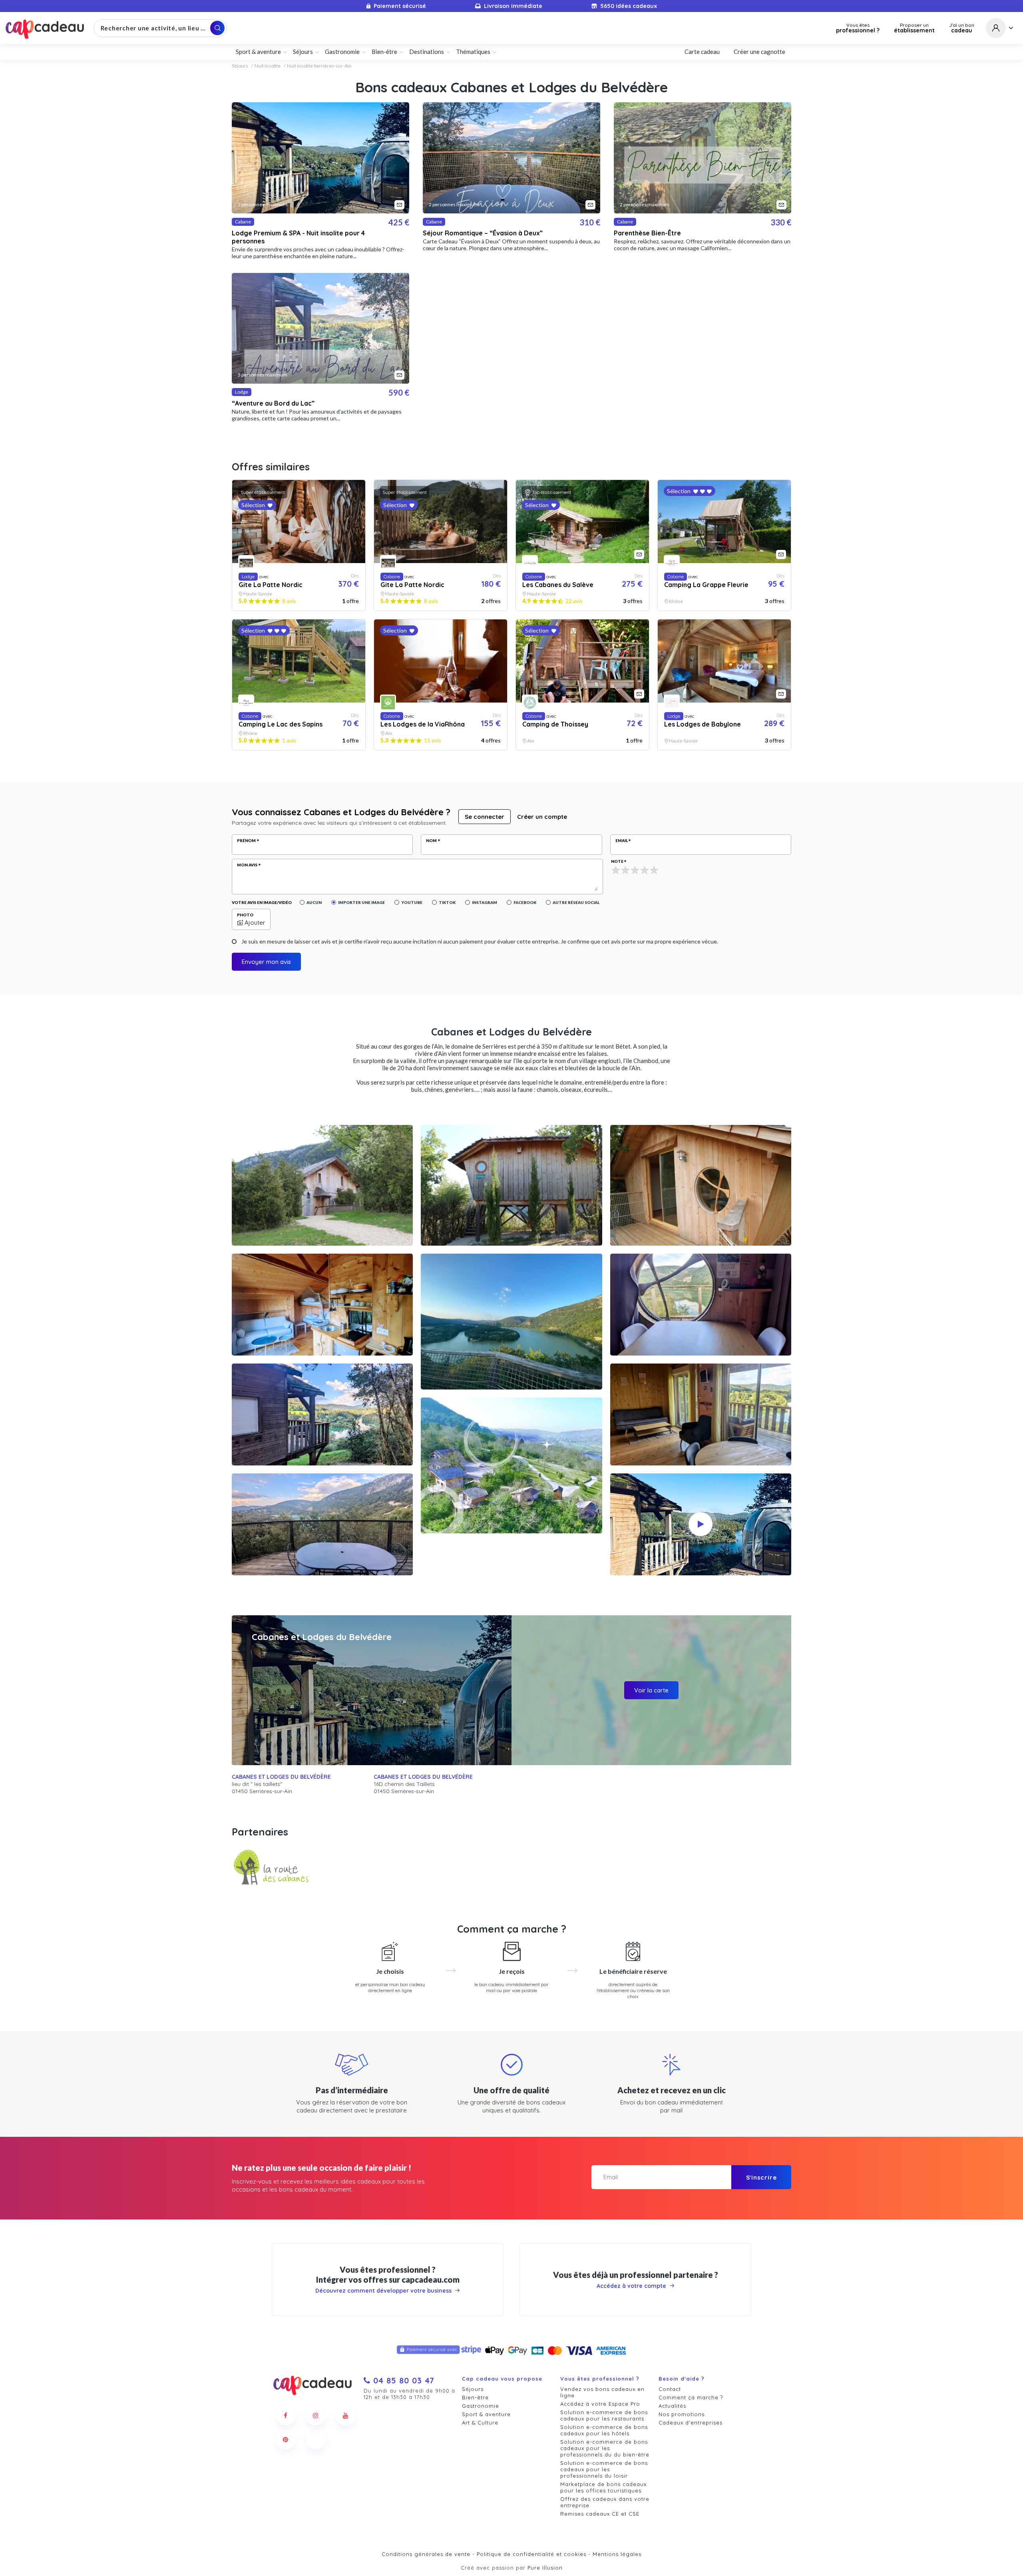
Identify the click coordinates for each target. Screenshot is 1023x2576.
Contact (670, 2389)
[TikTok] (316, 2439)
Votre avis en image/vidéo (262, 902)
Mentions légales (617, 2554)
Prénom (246, 840)
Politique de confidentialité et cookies (531, 2554)
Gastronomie (481, 2406)
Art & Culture (480, 2423)
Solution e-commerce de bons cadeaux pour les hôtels (604, 2430)
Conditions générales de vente (426, 2554)
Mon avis (247, 865)
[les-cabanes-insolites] (272, 1868)
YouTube (412, 902)
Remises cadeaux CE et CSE (600, 2514)
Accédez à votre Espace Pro (600, 2404)
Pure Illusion (545, 2568)
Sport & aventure (486, 2414)
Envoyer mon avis (266, 962)
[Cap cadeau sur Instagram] (316, 2415)
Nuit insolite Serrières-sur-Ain (319, 66)
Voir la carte (651, 1690)
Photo (245, 915)
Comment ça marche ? (691, 2397)
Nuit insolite (268, 66)
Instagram (485, 902)
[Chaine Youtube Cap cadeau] (346, 2415)
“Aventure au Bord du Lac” (273, 403)
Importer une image (361, 902)
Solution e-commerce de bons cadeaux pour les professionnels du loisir (604, 2469)
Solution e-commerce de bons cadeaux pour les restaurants (604, 2415)
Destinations (427, 52)
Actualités (672, 2406)
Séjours (240, 66)
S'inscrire (761, 2177)
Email (622, 840)
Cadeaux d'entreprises (691, 2423)
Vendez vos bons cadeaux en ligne (602, 2392)
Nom (431, 840)
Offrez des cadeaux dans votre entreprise (605, 2502)
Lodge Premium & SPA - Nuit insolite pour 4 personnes (298, 237)
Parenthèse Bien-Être (647, 233)
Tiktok (447, 902)
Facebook (525, 902)
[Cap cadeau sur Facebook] (286, 2415)
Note (617, 861)
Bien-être (475, 2397)
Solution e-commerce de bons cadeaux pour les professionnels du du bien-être (605, 2448)
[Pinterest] (286, 2439)
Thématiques (473, 52)
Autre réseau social (576, 902)
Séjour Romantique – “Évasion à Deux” (483, 233)
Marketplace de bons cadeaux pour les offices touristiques (603, 2487)
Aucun (314, 902)
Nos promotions (682, 2414)
